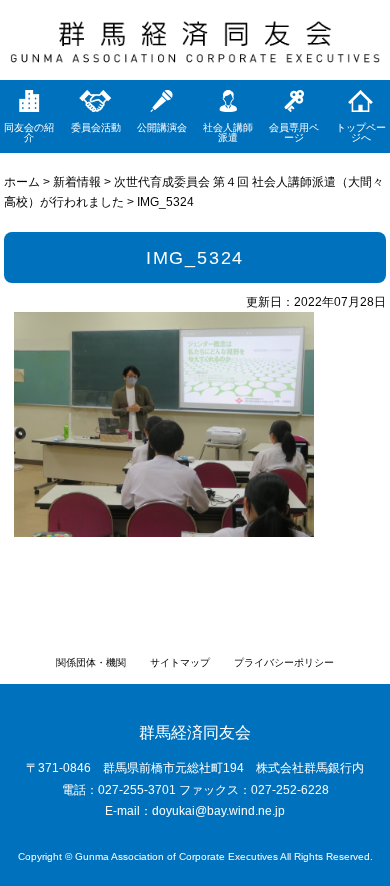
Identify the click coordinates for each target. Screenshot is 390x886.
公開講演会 (162, 127)
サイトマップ (180, 662)
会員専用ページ (294, 132)
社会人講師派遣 (228, 132)
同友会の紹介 (29, 132)
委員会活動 (96, 127)
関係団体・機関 (91, 662)
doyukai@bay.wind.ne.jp (218, 811)
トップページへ (361, 132)
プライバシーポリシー (284, 662)
